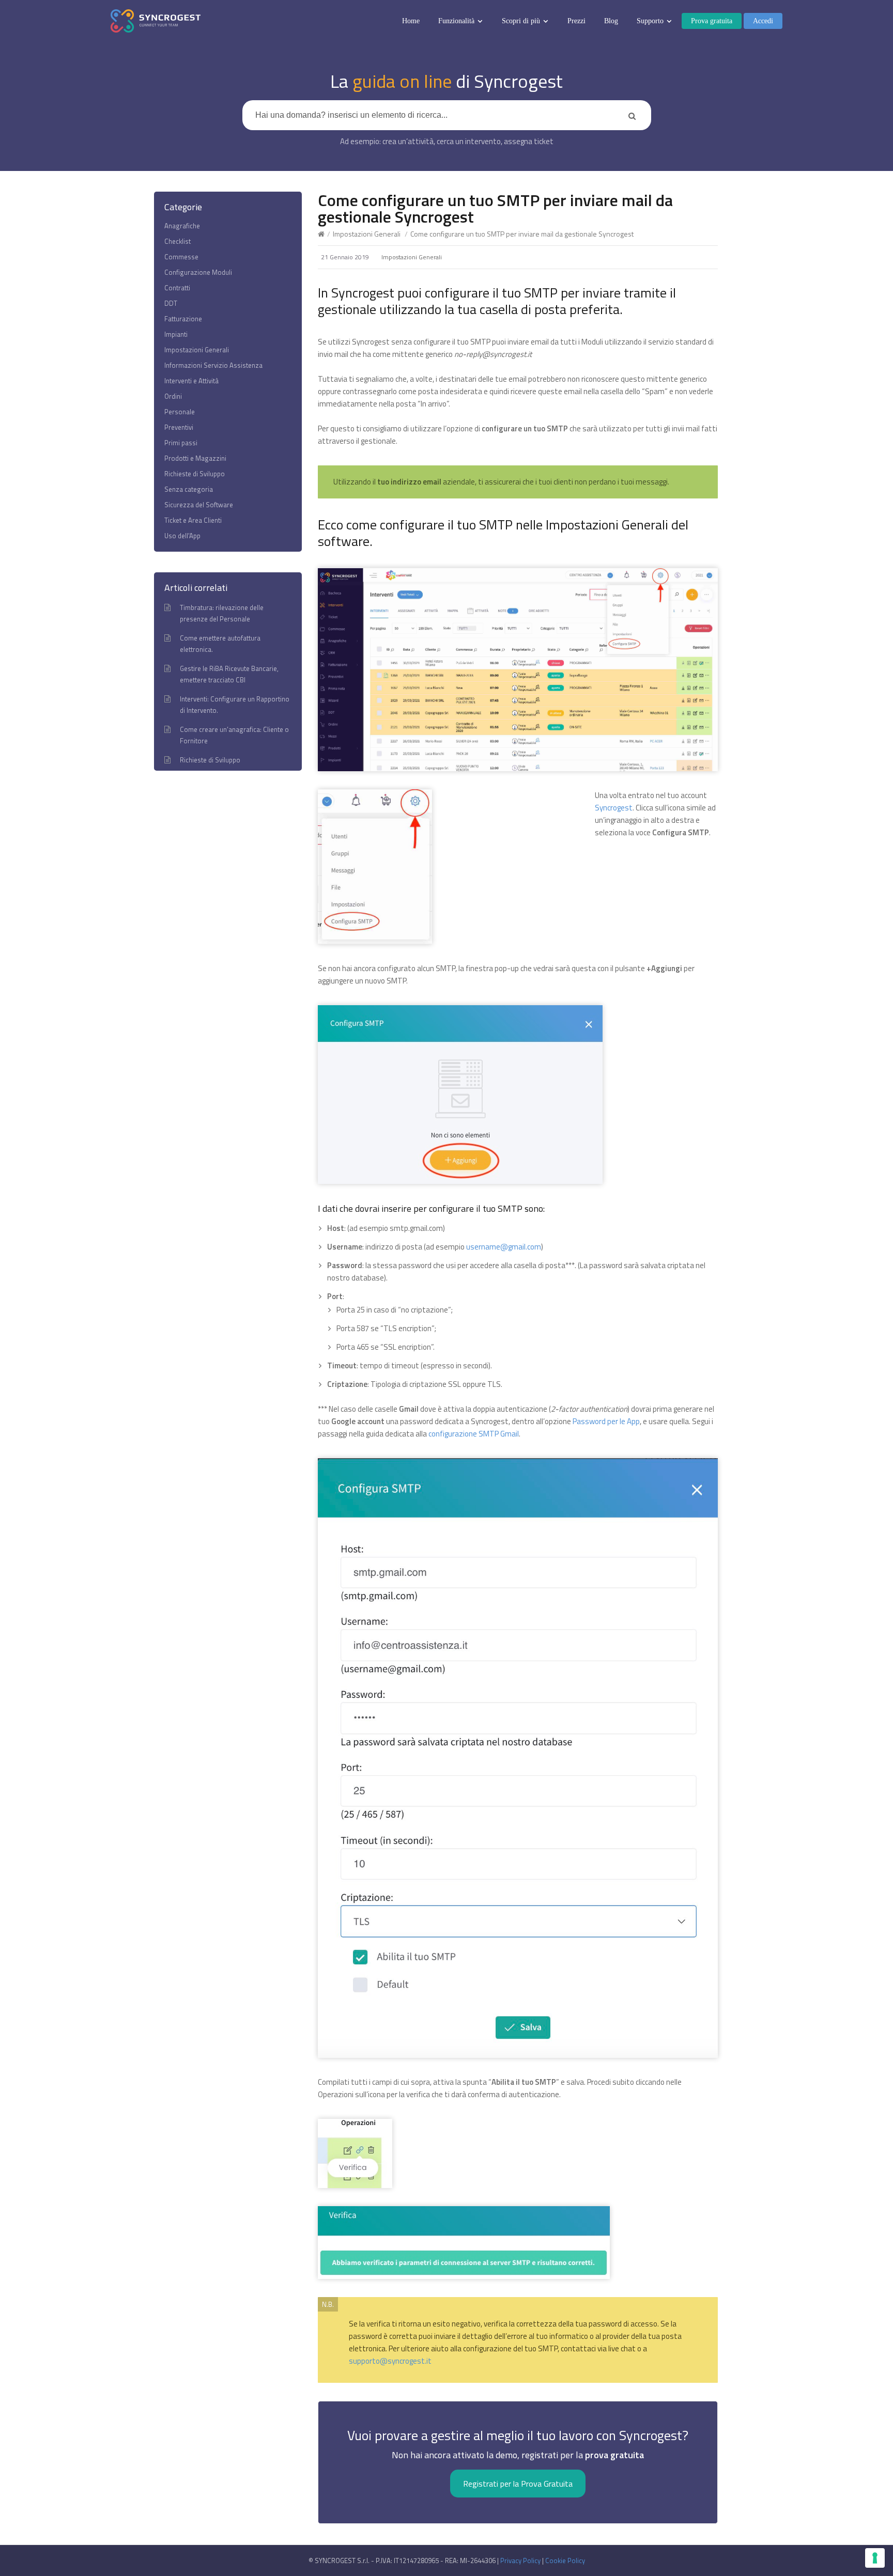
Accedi (763, 21)
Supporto (650, 21)
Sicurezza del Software (199, 505)
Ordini (173, 396)
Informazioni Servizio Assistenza (213, 365)
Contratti (177, 288)
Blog (611, 21)
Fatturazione (183, 319)
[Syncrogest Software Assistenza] (156, 21)
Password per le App (606, 1421)
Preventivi (179, 427)
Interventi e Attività (191, 381)
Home (411, 21)
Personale (180, 412)
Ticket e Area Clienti (193, 520)
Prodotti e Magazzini (195, 458)
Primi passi (181, 443)
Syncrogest (614, 808)
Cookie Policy (565, 2561)
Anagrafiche (182, 226)
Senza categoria (189, 489)
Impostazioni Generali (367, 234)
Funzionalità (456, 21)
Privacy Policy (520, 2561)
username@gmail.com (504, 1247)
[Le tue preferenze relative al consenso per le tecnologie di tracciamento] (875, 2558)
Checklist (178, 241)
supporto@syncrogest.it (390, 2361)
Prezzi (576, 21)
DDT (171, 303)
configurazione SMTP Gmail (473, 1434)
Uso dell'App (182, 536)
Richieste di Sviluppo (195, 474)
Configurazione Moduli (198, 272)
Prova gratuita (712, 21)
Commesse (181, 257)
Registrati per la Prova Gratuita (518, 2484)
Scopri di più (521, 21)
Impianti (176, 334)
